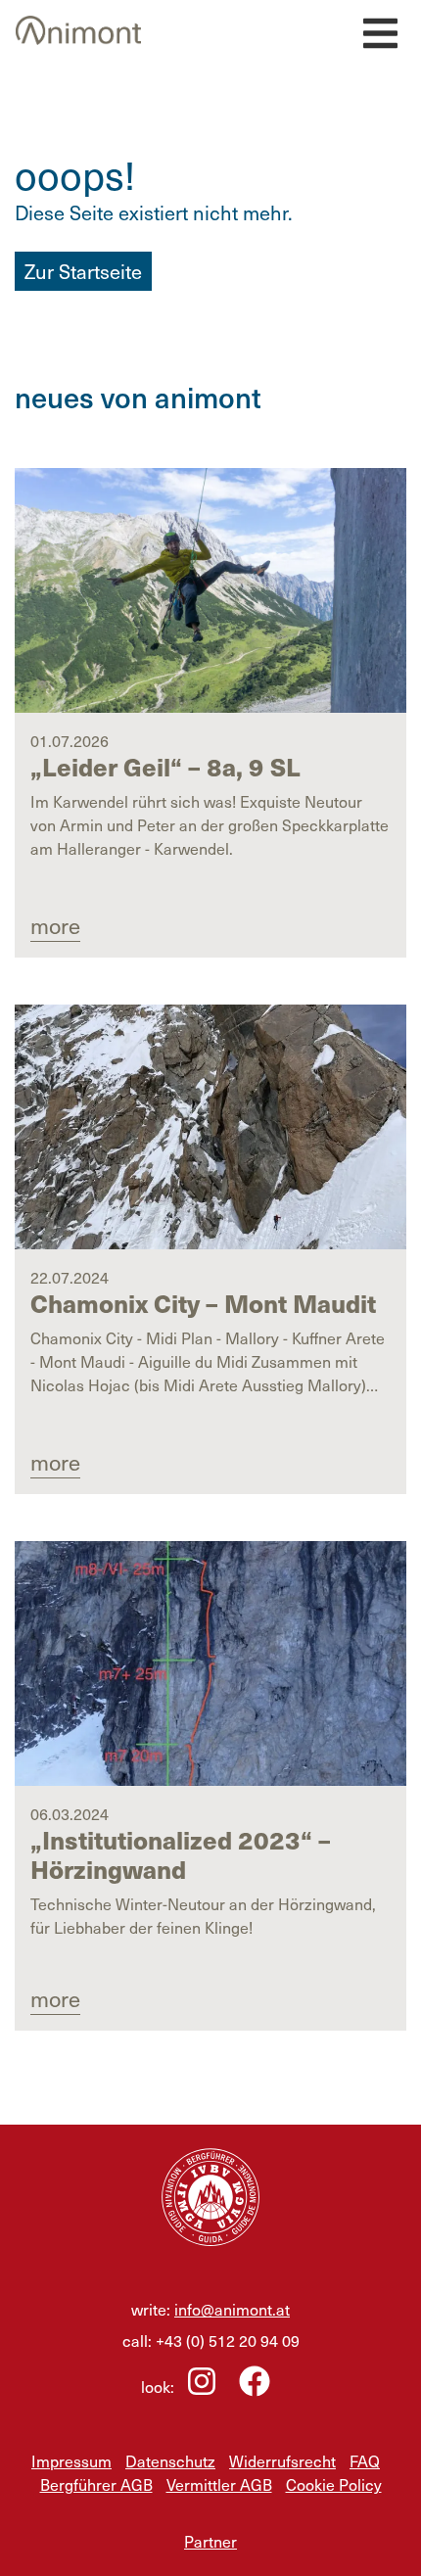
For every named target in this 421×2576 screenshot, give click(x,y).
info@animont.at (232, 2309)
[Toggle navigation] (378, 28)
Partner (210, 2541)
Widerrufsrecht (282, 2460)
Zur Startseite (83, 271)
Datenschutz (170, 2460)
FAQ (365, 2460)
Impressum (71, 2460)
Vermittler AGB (219, 2484)
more (55, 925)
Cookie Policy (334, 2484)
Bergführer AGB (96, 2484)
